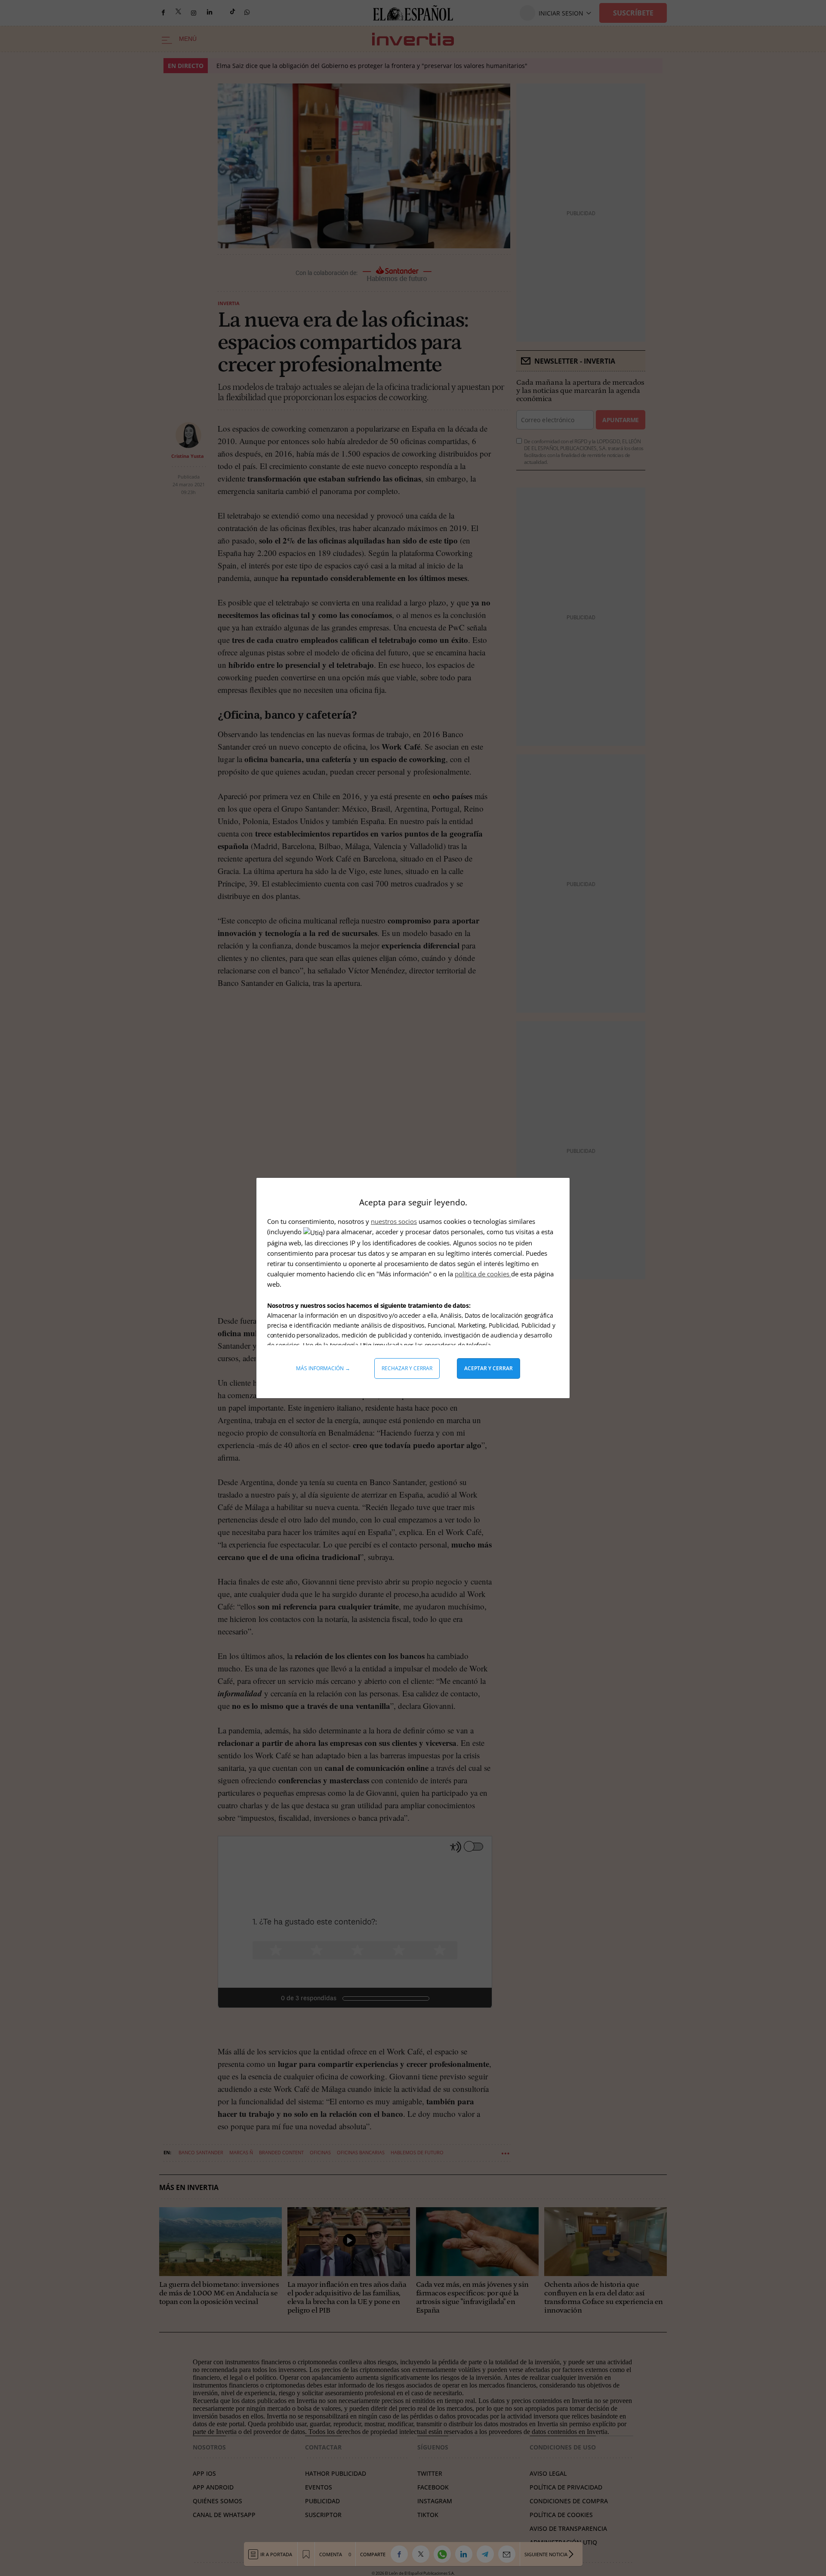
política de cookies (483, 1274)
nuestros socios (394, 1221)
